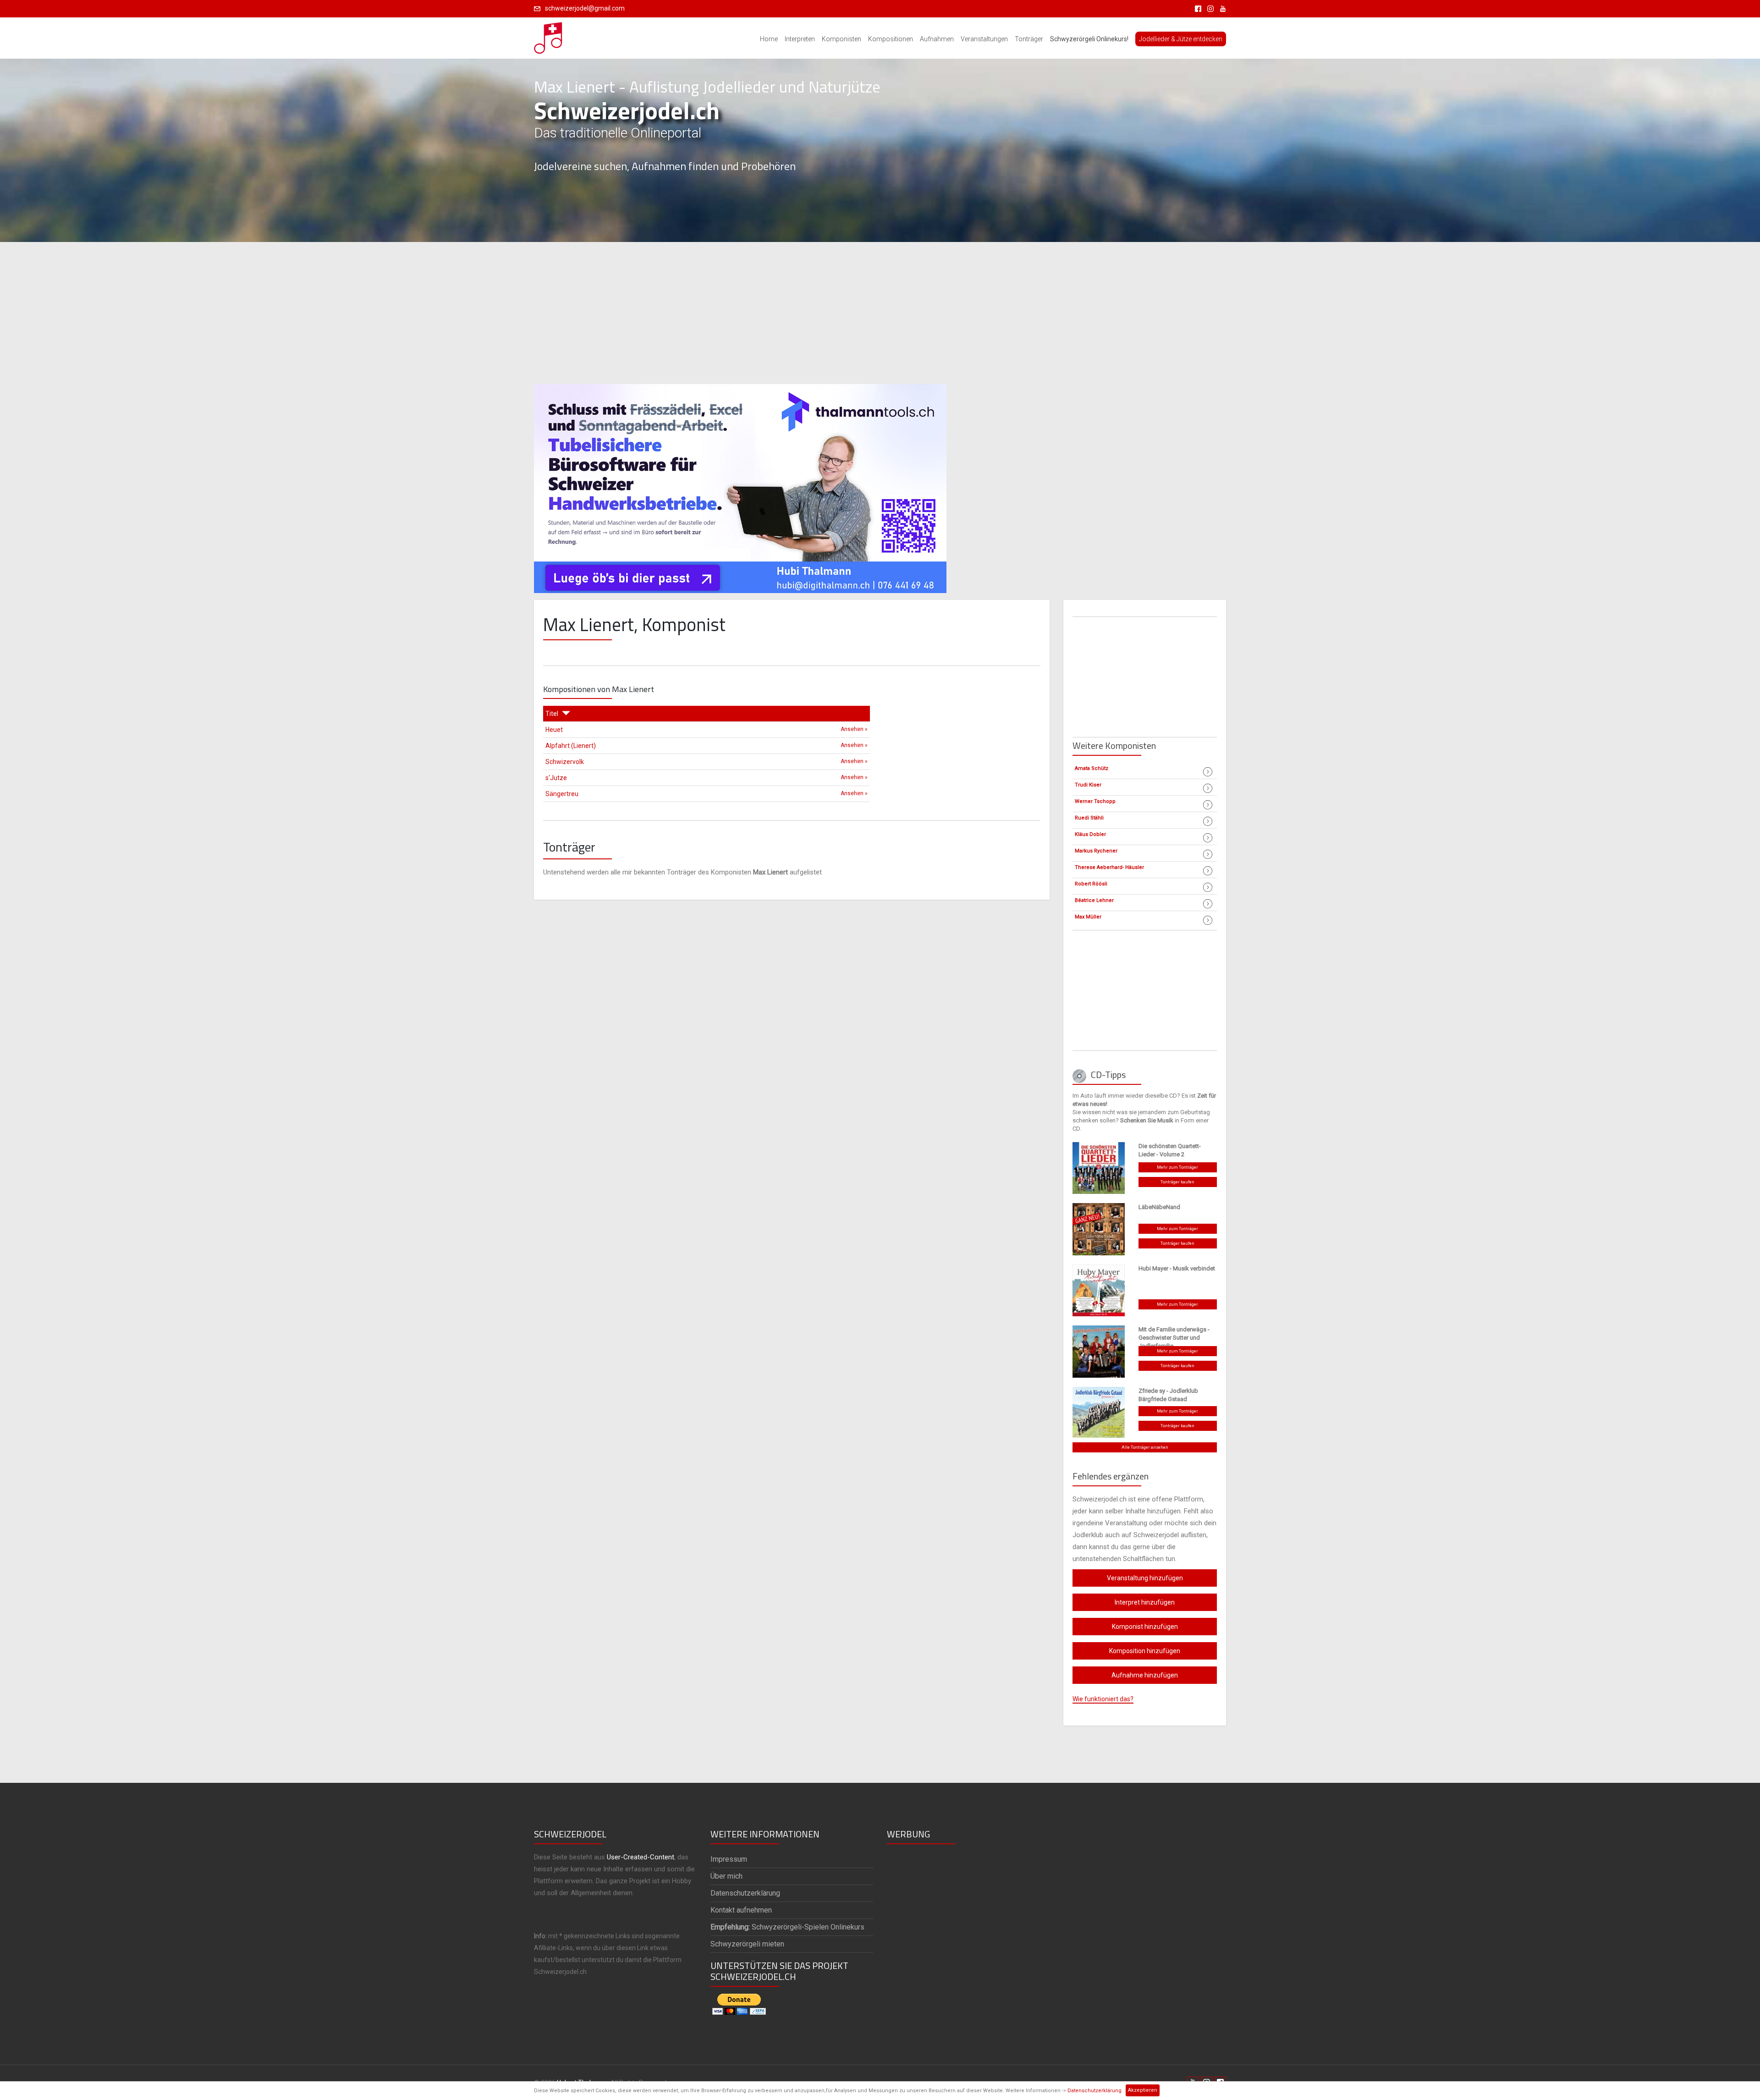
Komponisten (841, 39)
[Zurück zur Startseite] (549, 35)
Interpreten (800, 39)
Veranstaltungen (984, 39)
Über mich (726, 1876)
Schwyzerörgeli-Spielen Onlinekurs (787, 1927)
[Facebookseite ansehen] (1196, 8)
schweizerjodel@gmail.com (585, 8)
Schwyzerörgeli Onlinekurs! (1089, 39)
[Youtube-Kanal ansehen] (1221, 8)
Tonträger (1029, 39)
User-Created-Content (641, 1857)
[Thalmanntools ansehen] (740, 484)
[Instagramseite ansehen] (1209, 8)
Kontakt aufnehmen (741, 1910)
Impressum (729, 1859)
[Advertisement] (880, 313)
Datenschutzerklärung (1094, 2091)
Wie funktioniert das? (1103, 1699)
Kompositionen (891, 39)
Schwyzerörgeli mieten (747, 1944)
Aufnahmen (937, 39)
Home (769, 39)
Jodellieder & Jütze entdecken (1181, 39)
